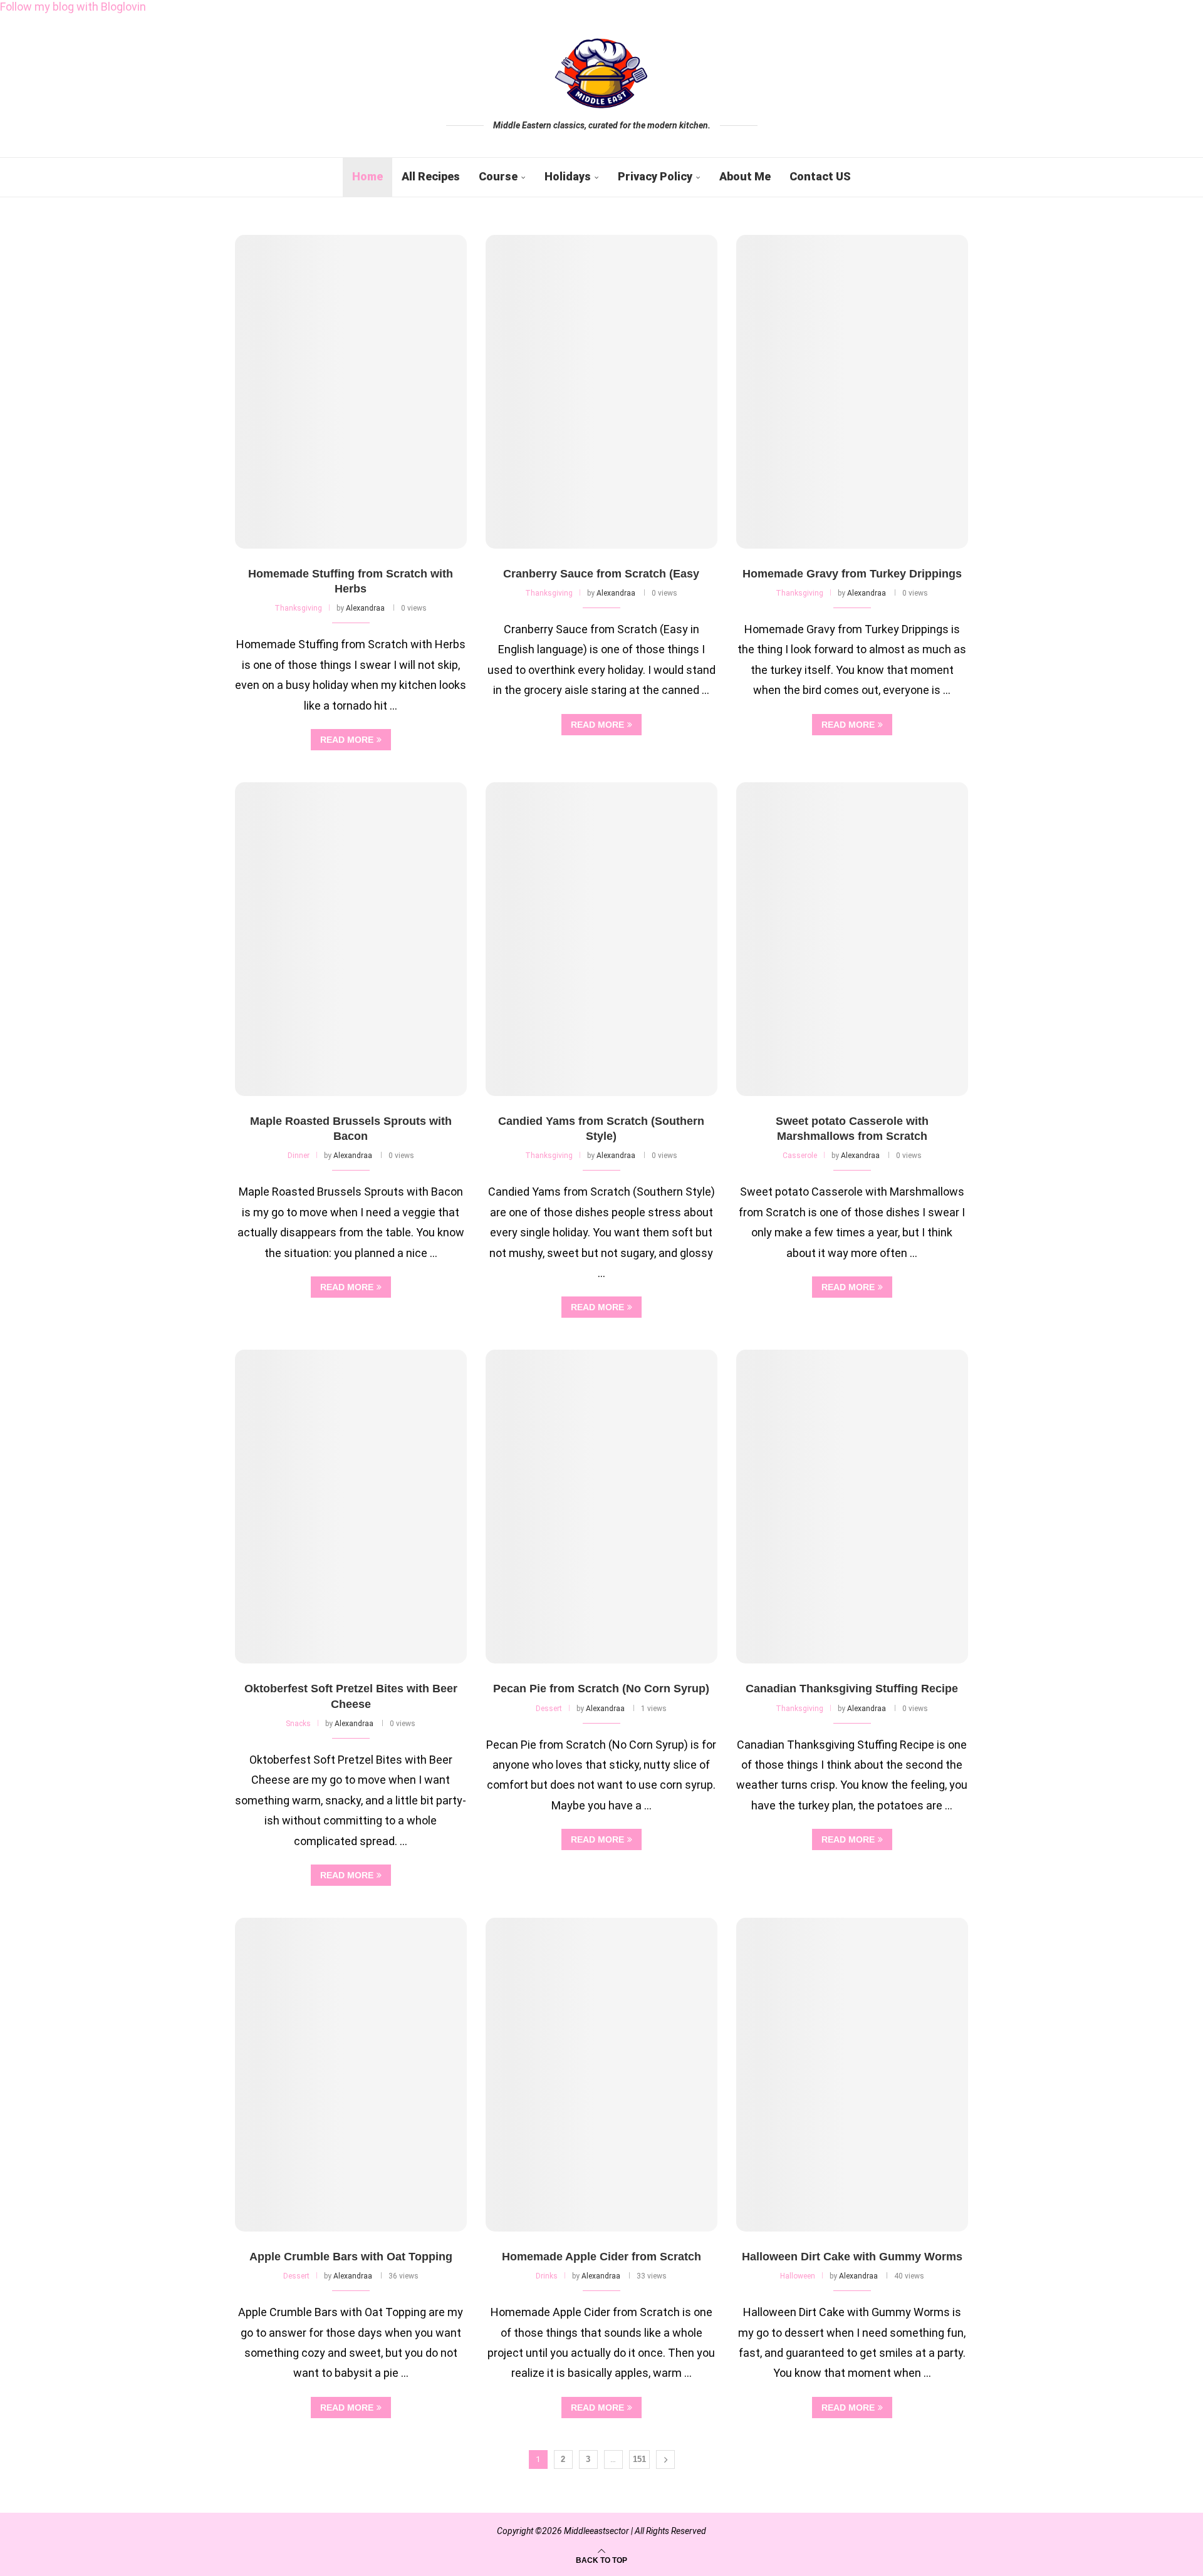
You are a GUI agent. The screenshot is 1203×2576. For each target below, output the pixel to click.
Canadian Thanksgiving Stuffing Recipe (852, 1689)
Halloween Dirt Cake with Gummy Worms (852, 2257)
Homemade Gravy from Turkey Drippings (852, 574)
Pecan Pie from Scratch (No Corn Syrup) (601, 1689)
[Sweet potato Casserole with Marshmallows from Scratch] (852, 939)
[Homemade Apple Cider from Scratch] (601, 2075)
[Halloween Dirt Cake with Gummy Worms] (852, 2075)
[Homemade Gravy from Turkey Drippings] (852, 392)
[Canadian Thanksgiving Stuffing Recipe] (852, 1507)
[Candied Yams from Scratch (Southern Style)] (601, 939)
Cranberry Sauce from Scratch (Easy (601, 574)
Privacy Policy (655, 176)
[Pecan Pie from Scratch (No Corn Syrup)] (601, 1507)
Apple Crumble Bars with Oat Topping (351, 2257)
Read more (347, 740)
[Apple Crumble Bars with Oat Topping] (351, 2075)
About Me (745, 176)
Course (498, 176)
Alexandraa (365, 608)
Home (367, 176)
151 (639, 2459)
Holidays (568, 176)
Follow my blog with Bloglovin (73, 7)
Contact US (820, 176)
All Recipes (431, 176)
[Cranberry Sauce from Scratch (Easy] (601, 392)
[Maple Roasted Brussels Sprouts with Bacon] (351, 939)
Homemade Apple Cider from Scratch (601, 2257)
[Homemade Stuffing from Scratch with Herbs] (351, 392)
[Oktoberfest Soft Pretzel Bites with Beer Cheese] (351, 1507)
